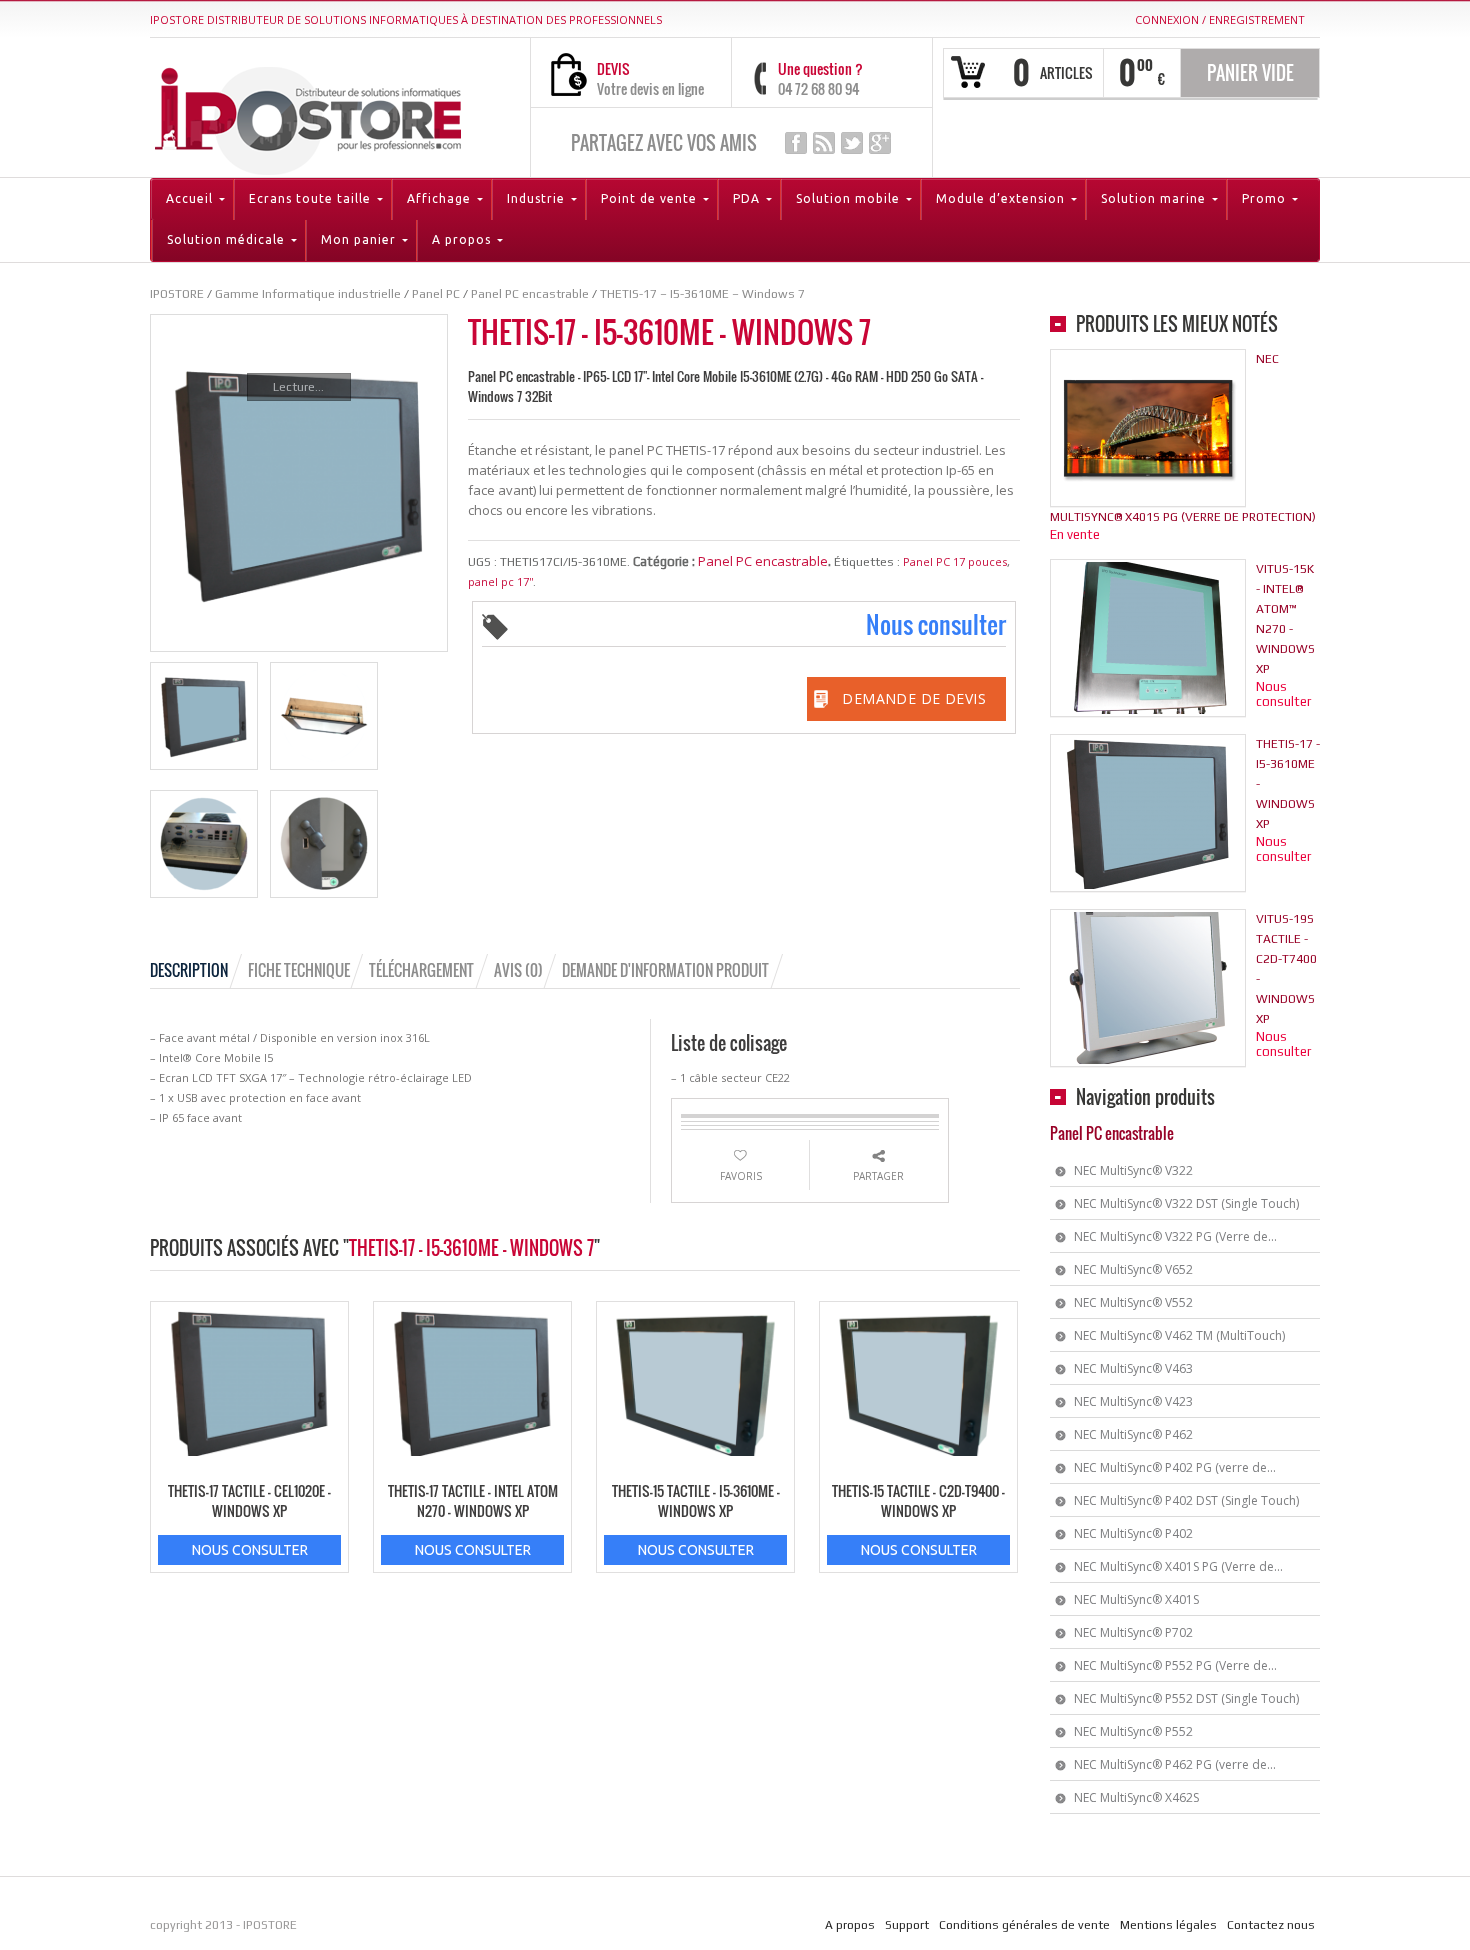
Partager (878, 1176)
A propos (850, 1925)
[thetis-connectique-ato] (204, 844)
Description (189, 970)
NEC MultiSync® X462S (1136, 1797)
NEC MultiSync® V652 (1133, 1269)
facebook (796, 143)
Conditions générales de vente (1024, 1925)
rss (824, 143)
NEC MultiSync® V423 (1133, 1401)
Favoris (741, 1176)
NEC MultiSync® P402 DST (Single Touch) (1186, 1500)
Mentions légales (1168, 1925)
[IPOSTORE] (308, 116)
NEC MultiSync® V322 (1133, 1170)
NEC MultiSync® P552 (1133, 1731)
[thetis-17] (204, 716)
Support (907, 1925)
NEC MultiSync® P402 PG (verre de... (1175, 1467)
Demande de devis (914, 698)
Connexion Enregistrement (1220, 19)
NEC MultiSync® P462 (1133, 1434)
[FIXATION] (324, 716)
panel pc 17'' (500, 581)
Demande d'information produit (665, 970)
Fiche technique (299, 970)
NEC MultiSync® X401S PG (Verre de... (1178, 1566)
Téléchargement (421, 970)
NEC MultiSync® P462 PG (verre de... (1175, 1764)
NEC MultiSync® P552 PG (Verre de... (1175, 1665)
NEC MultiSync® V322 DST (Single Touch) (1186, 1203)
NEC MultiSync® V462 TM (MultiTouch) (1179, 1335)
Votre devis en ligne (650, 88)
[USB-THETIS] (324, 844)
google (880, 143)
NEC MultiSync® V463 (1133, 1368)
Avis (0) (518, 970)
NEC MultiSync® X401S (1136, 1599)
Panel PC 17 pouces (955, 561)
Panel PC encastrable (763, 561)
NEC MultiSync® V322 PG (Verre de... (1175, 1236)
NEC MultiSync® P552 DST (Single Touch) (1186, 1698)
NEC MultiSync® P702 (1133, 1632)
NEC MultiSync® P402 (1133, 1533)
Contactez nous (1271, 1925)
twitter (852, 143)
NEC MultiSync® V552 (1133, 1302)
